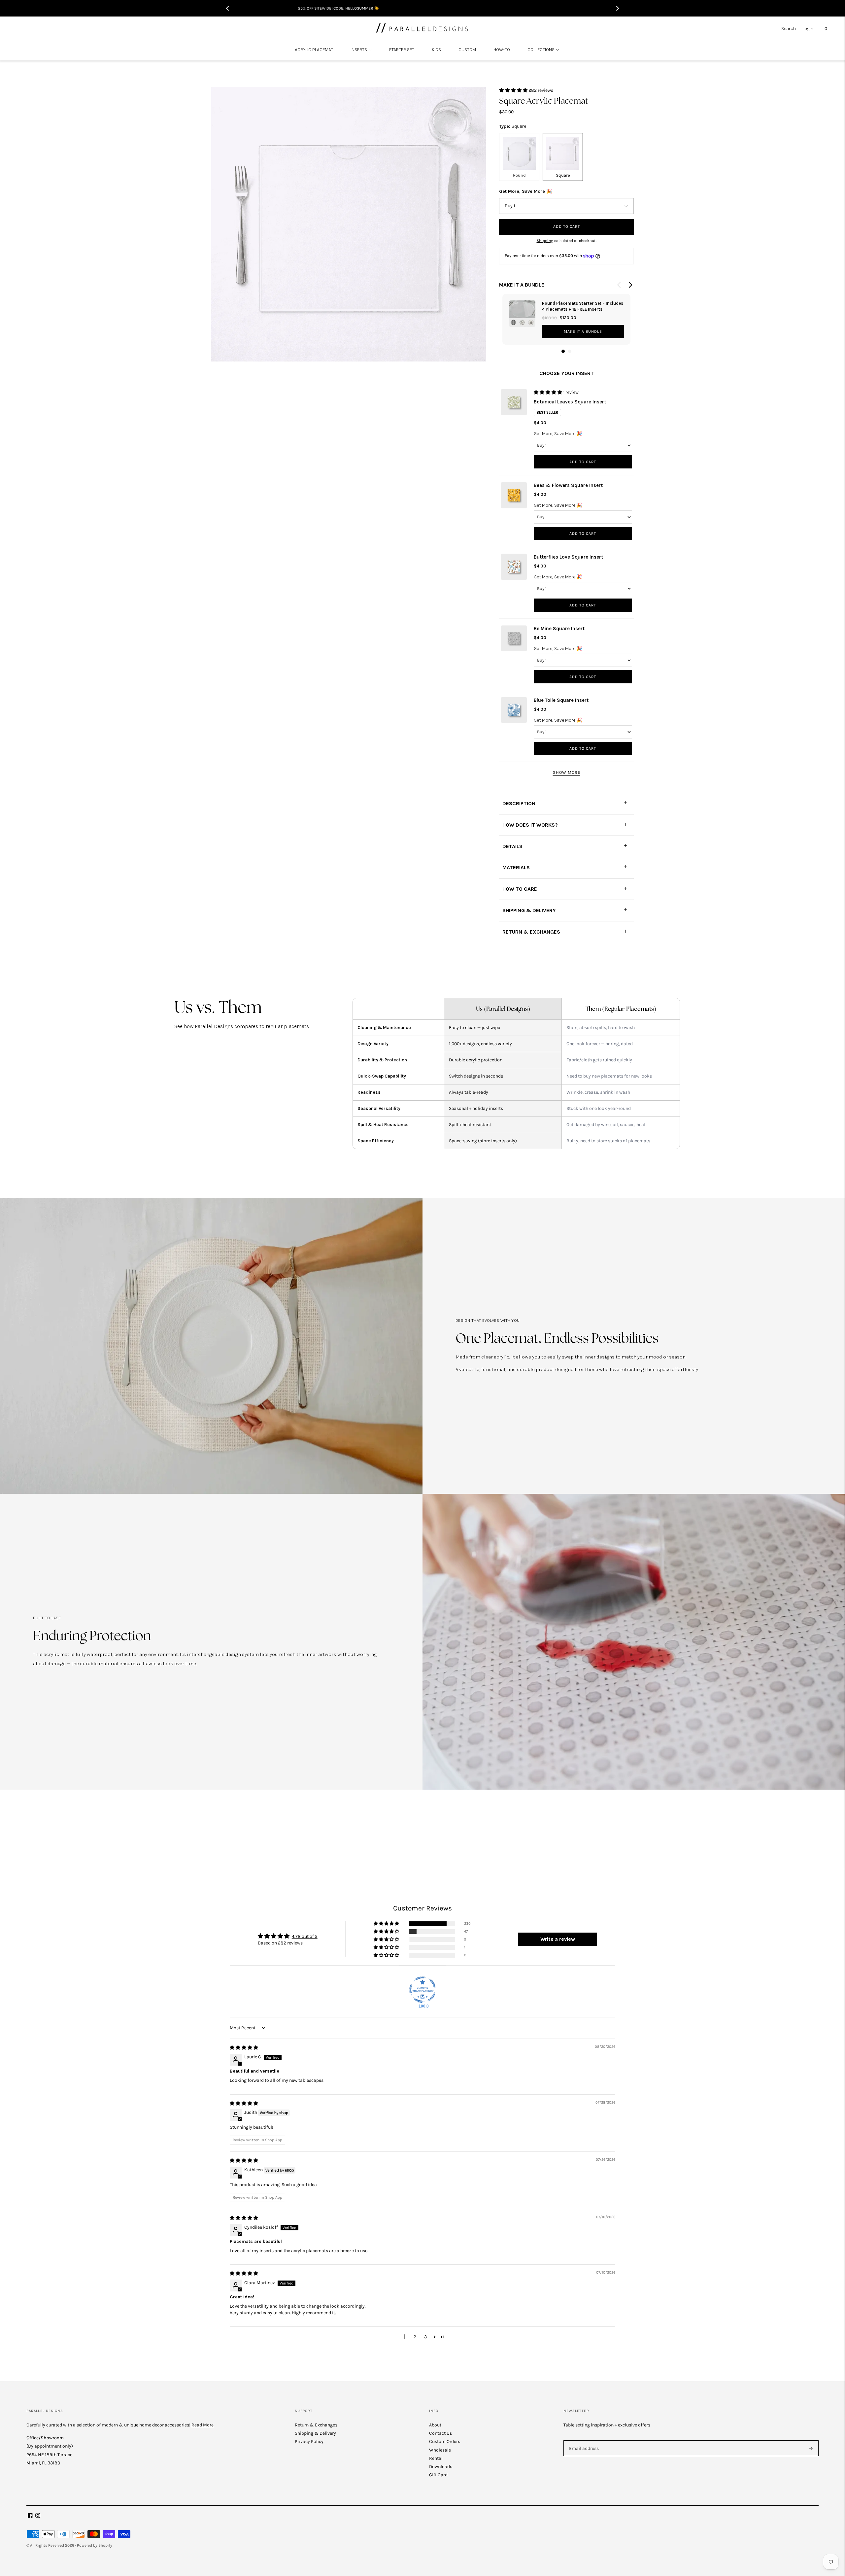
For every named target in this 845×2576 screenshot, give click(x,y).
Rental (436, 2458)
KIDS (436, 50)
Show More (567, 772)
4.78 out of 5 (305, 1936)
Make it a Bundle (583, 331)
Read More (203, 2425)
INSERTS (359, 50)
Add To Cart (583, 462)
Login (808, 29)
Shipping (545, 241)
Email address (583, 2440)
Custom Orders (445, 2441)
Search (789, 29)
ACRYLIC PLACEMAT (314, 50)
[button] (514, 90)
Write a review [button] (558, 1939)
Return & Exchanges (316, 2425)
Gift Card (438, 2475)
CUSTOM (467, 50)
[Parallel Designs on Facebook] (30, 2516)
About (435, 2425)
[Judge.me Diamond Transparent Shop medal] (422, 1990)
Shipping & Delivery (315, 2433)
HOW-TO (502, 50)
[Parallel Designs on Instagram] (38, 2516)
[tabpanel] (566, 319)
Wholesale (440, 2450)
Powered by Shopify (95, 2545)
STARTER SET (402, 50)
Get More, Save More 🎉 (525, 191)
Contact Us (440, 2433)
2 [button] (415, 2337)
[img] (244, 2048)
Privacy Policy (309, 2441)
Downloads (441, 2467)
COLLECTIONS (541, 50)
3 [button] (425, 2337)
